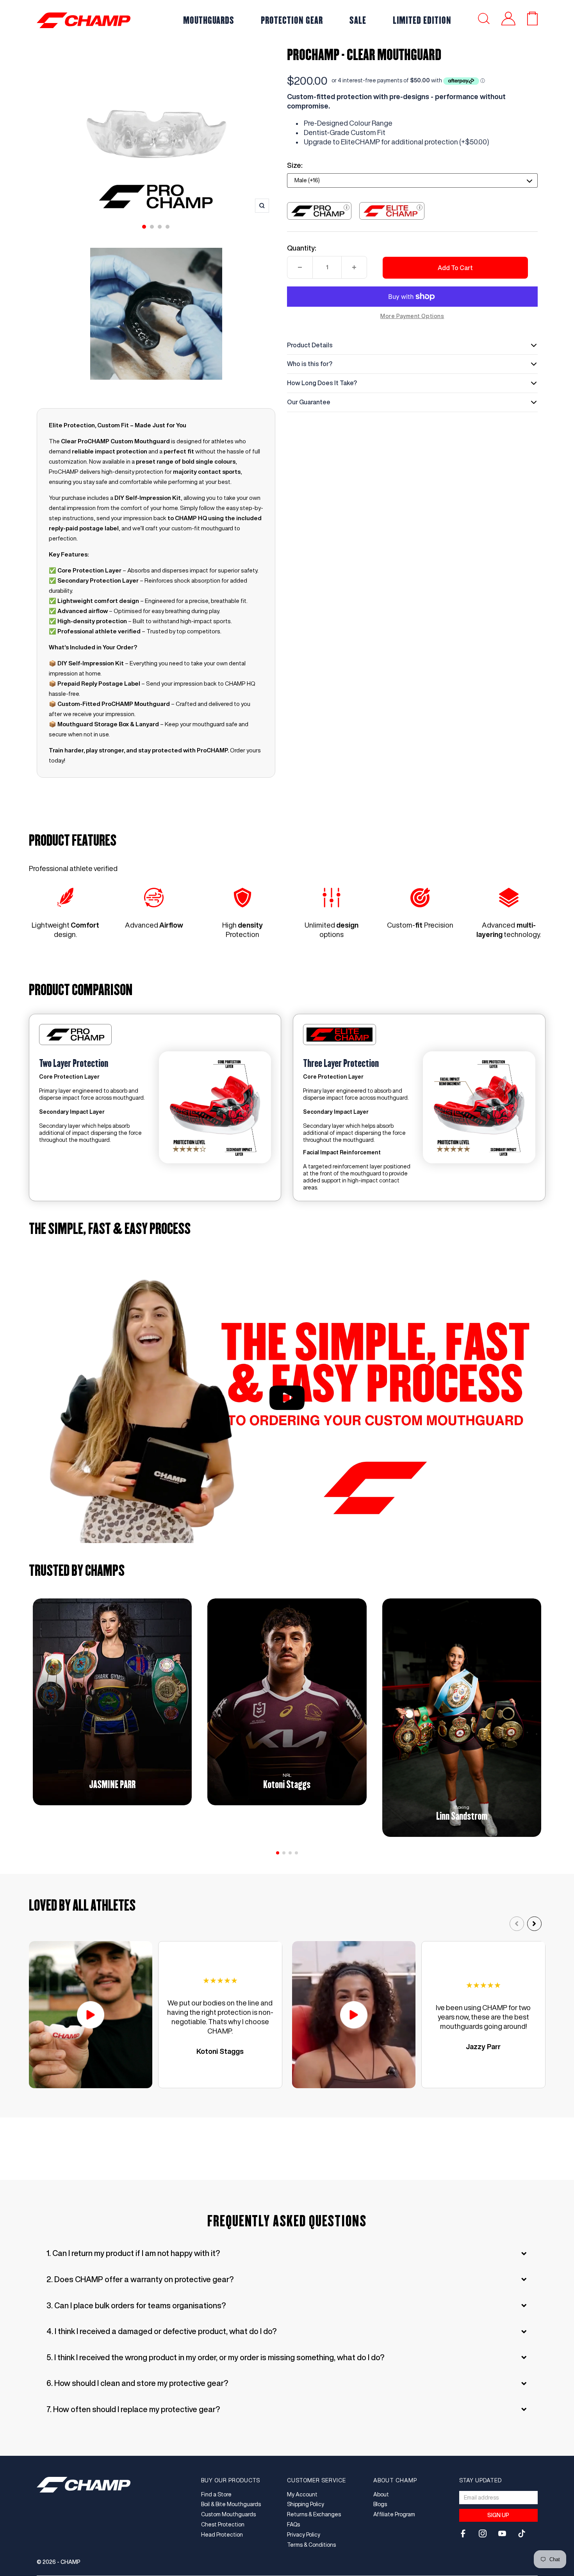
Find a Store (216, 2494)
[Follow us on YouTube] (502, 2533)
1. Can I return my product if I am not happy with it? (133, 2253)
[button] (278, 1853)
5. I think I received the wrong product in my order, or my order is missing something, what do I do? (215, 2357)
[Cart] (532, 20)
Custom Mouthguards (228, 2514)
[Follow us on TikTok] (522, 2533)
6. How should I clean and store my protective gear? (137, 2383)
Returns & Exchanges (314, 2514)
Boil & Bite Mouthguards (231, 2504)
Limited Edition (422, 20)
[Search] (484, 20)
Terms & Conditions (311, 2545)
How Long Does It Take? (322, 383)
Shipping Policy (306, 2504)
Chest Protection (223, 2524)
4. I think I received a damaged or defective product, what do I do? (161, 2331)
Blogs (380, 2504)
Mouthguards (209, 20)
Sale (358, 20)
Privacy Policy (304, 2535)
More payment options (412, 316)
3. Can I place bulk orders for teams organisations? (136, 2305)
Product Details (310, 345)
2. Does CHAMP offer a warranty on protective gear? (140, 2279)
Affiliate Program (394, 2514)
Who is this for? (310, 364)
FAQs (293, 2524)
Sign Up (498, 2515)
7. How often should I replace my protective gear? (133, 2409)
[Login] (508, 20)
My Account (302, 2494)
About (381, 2494)
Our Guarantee (309, 402)
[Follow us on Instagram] (483, 2533)
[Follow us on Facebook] (463, 2533)
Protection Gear (292, 20)
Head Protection (222, 2535)
